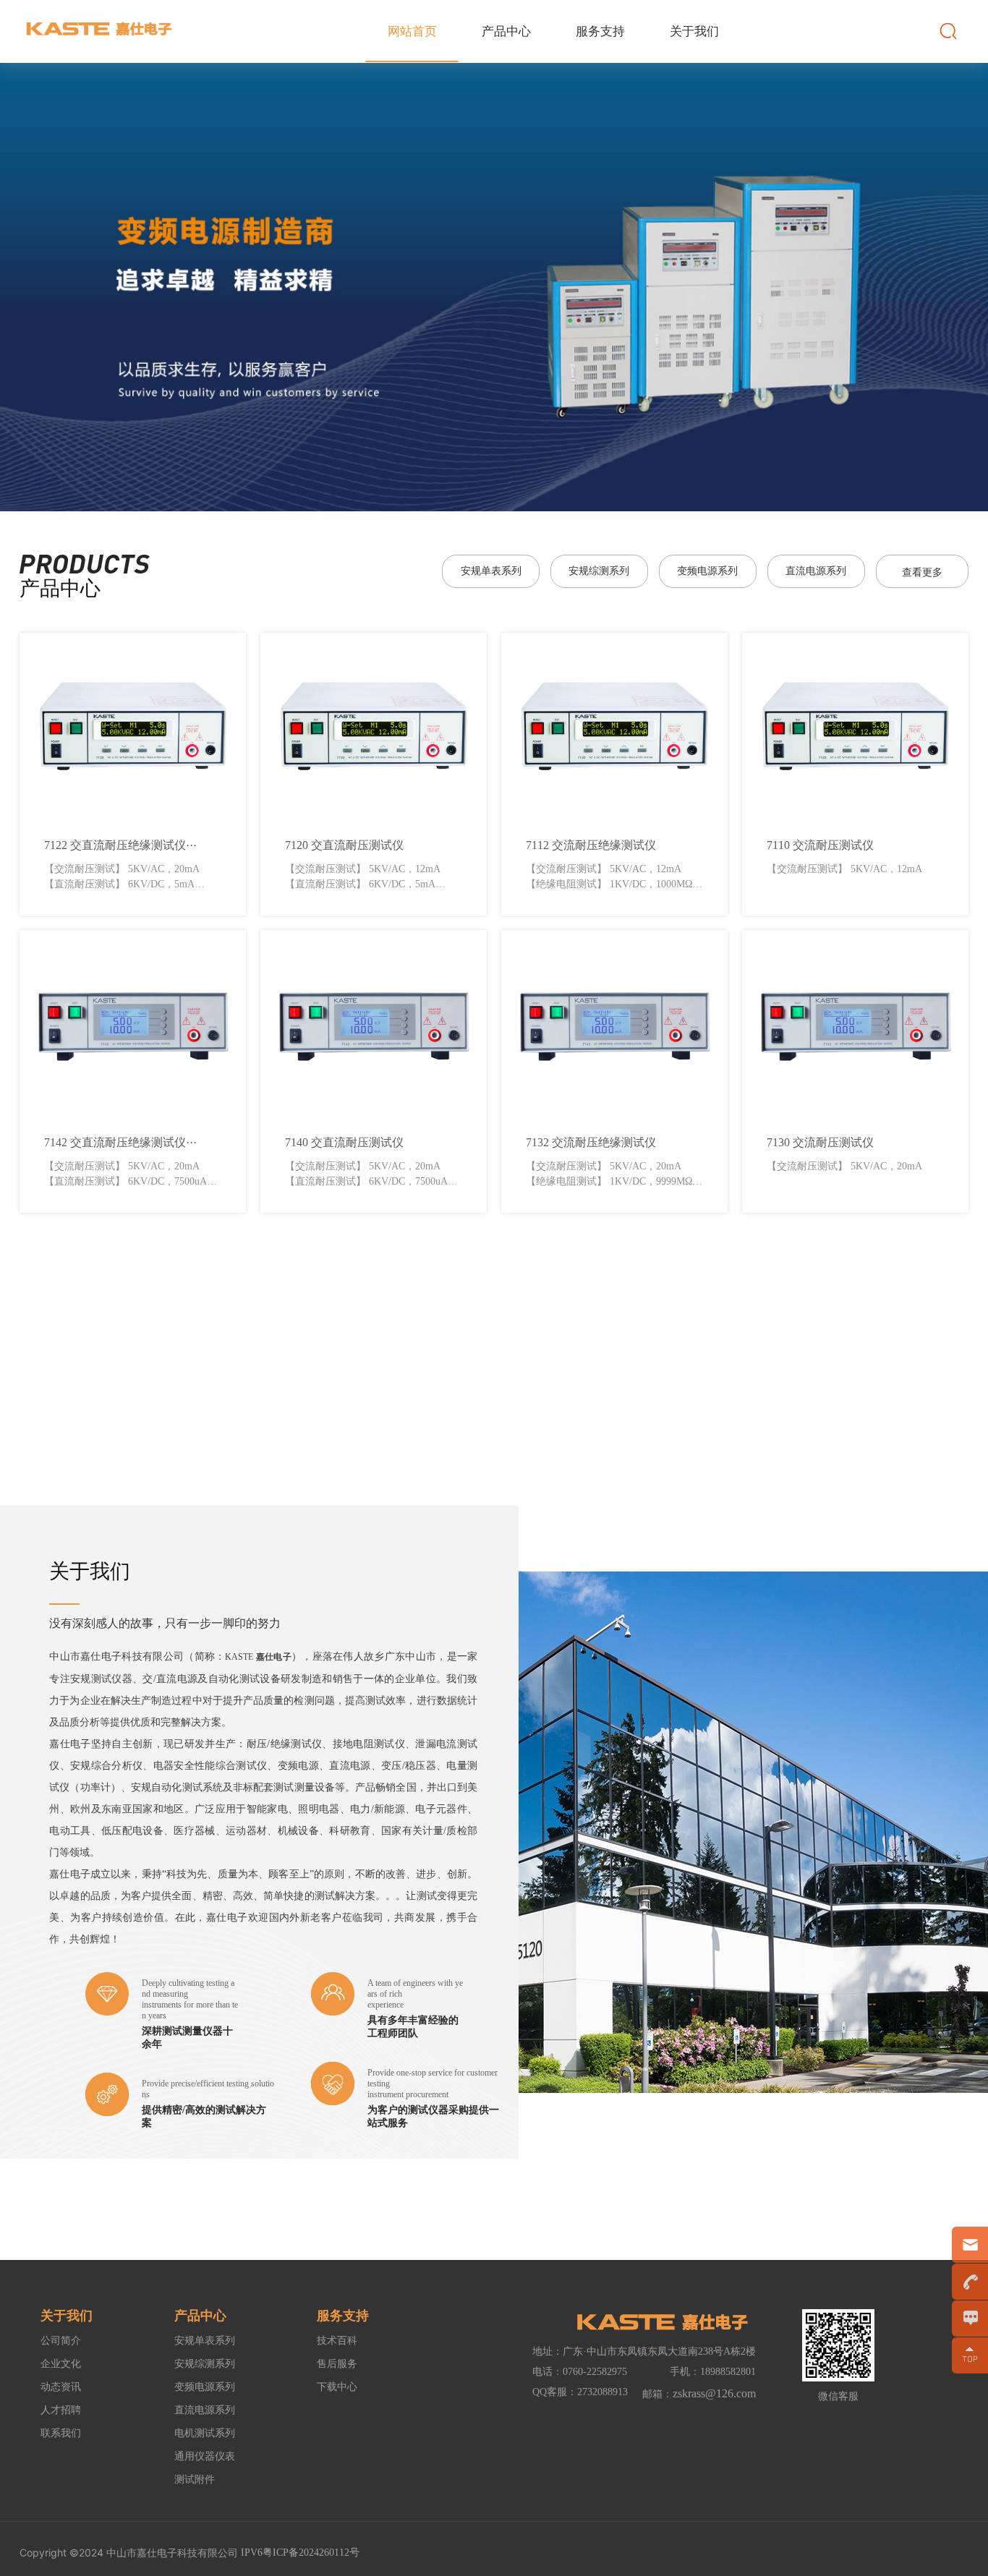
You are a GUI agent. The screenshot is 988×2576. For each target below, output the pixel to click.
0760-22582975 (595, 2372)
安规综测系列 (599, 571)
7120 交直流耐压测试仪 (344, 845)
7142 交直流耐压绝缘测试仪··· (120, 1142)
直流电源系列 (816, 571)
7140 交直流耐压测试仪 (344, 1142)
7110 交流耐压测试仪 (820, 845)
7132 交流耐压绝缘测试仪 (591, 1142)
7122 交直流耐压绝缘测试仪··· (120, 845)
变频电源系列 (707, 571)
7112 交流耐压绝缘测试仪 (591, 845)
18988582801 (728, 2372)
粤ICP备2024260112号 (311, 2552)
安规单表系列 (491, 571)
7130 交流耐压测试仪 (820, 1142)
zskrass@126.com (714, 2393)
